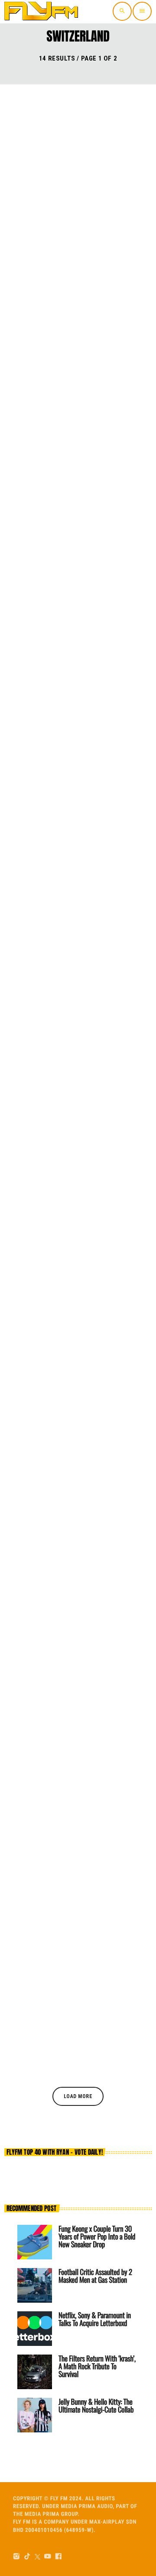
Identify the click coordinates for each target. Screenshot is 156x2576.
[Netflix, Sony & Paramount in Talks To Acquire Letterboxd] (35, 2329)
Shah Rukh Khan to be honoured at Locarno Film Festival (74, 1563)
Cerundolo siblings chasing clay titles (67, 679)
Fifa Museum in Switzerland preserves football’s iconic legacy (72, 1117)
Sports (26, 207)
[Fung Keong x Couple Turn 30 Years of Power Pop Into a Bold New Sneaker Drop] (35, 2242)
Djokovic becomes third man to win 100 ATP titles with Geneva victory (76, 895)
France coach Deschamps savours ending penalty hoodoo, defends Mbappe (78, 1779)
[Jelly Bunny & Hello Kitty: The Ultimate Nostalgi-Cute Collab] (35, 2415)
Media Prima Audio (87, 2507)
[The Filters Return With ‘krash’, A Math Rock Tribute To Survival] (35, 2372)
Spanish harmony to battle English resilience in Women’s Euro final (69, 454)
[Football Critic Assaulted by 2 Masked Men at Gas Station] (35, 2285)
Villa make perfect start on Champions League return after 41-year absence (76, 1347)
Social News (33, 1542)
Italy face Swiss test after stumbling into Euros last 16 (73, 2004)
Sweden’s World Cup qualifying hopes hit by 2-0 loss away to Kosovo (70, 233)
